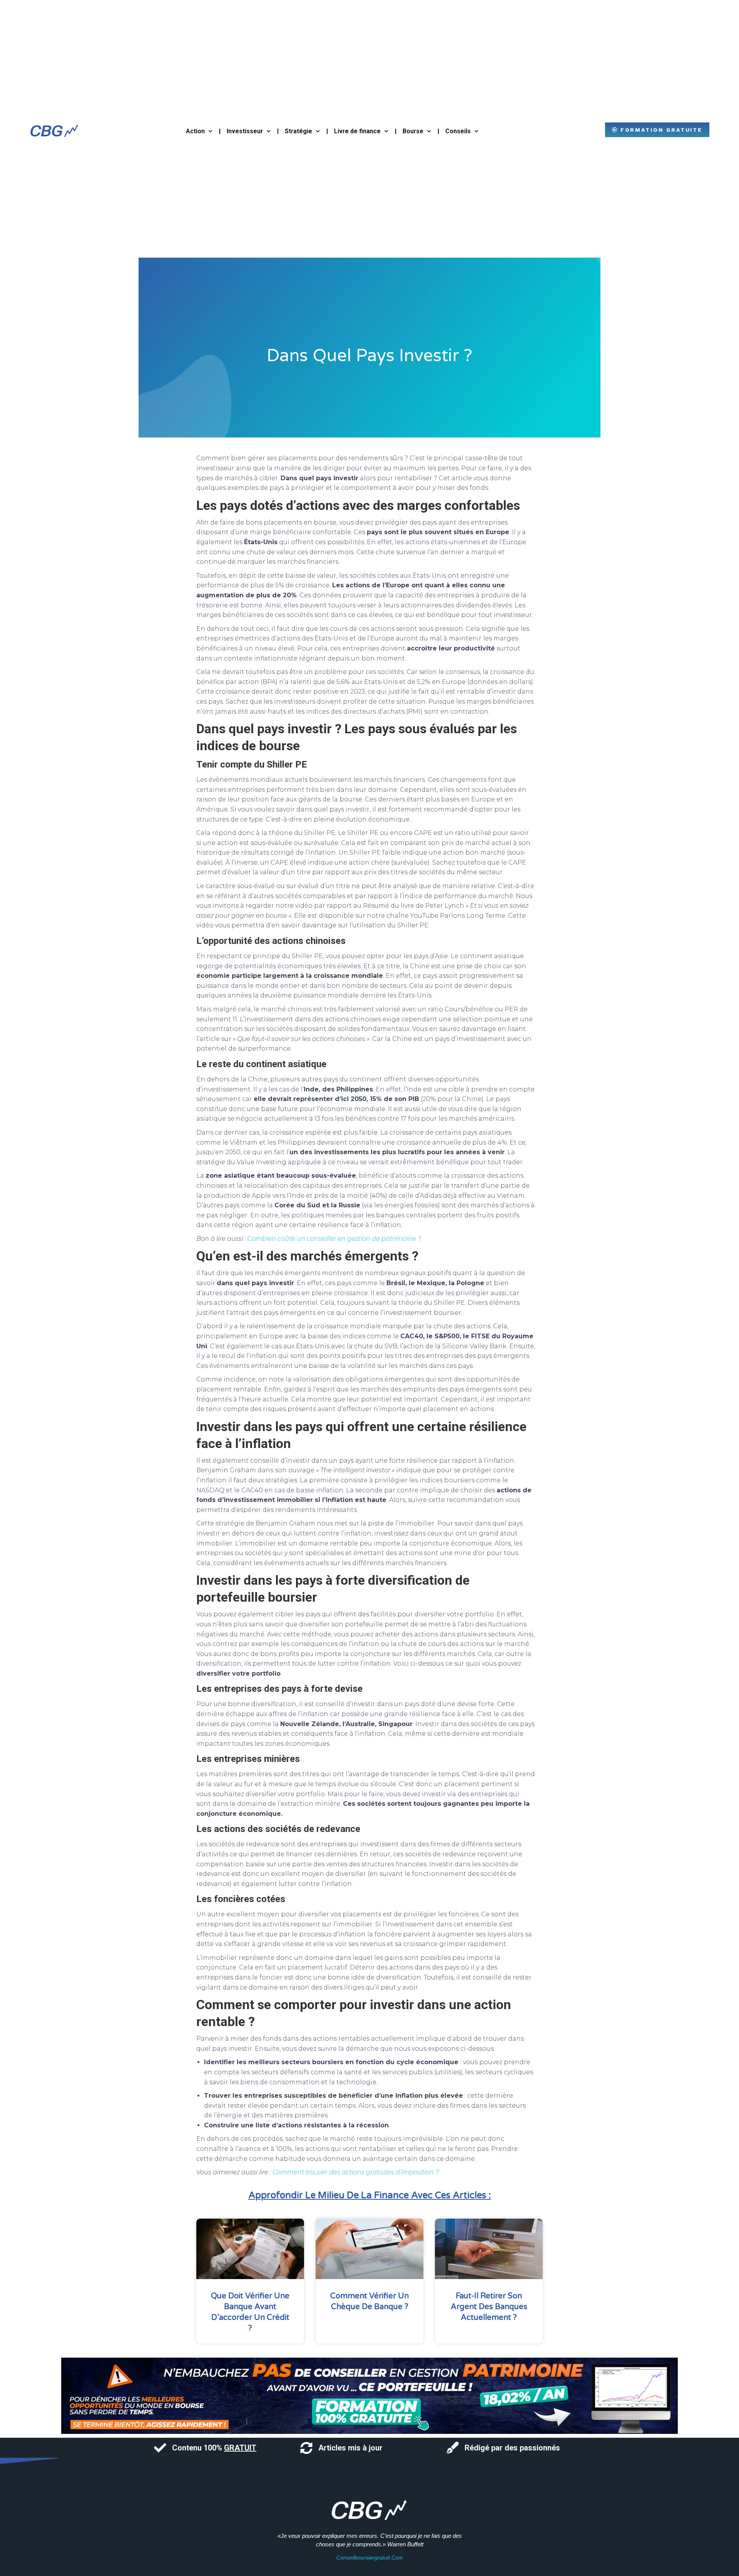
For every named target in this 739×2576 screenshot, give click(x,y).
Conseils (458, 131)
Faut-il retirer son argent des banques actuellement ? (489, 2307)
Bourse (413, 131)
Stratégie (298, 131)
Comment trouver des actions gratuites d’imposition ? (356, 2172)
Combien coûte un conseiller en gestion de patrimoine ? (334, 1239)
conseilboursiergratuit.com (370, 2558)
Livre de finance (357, 131)
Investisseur (245, 131)
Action (195, 131)
